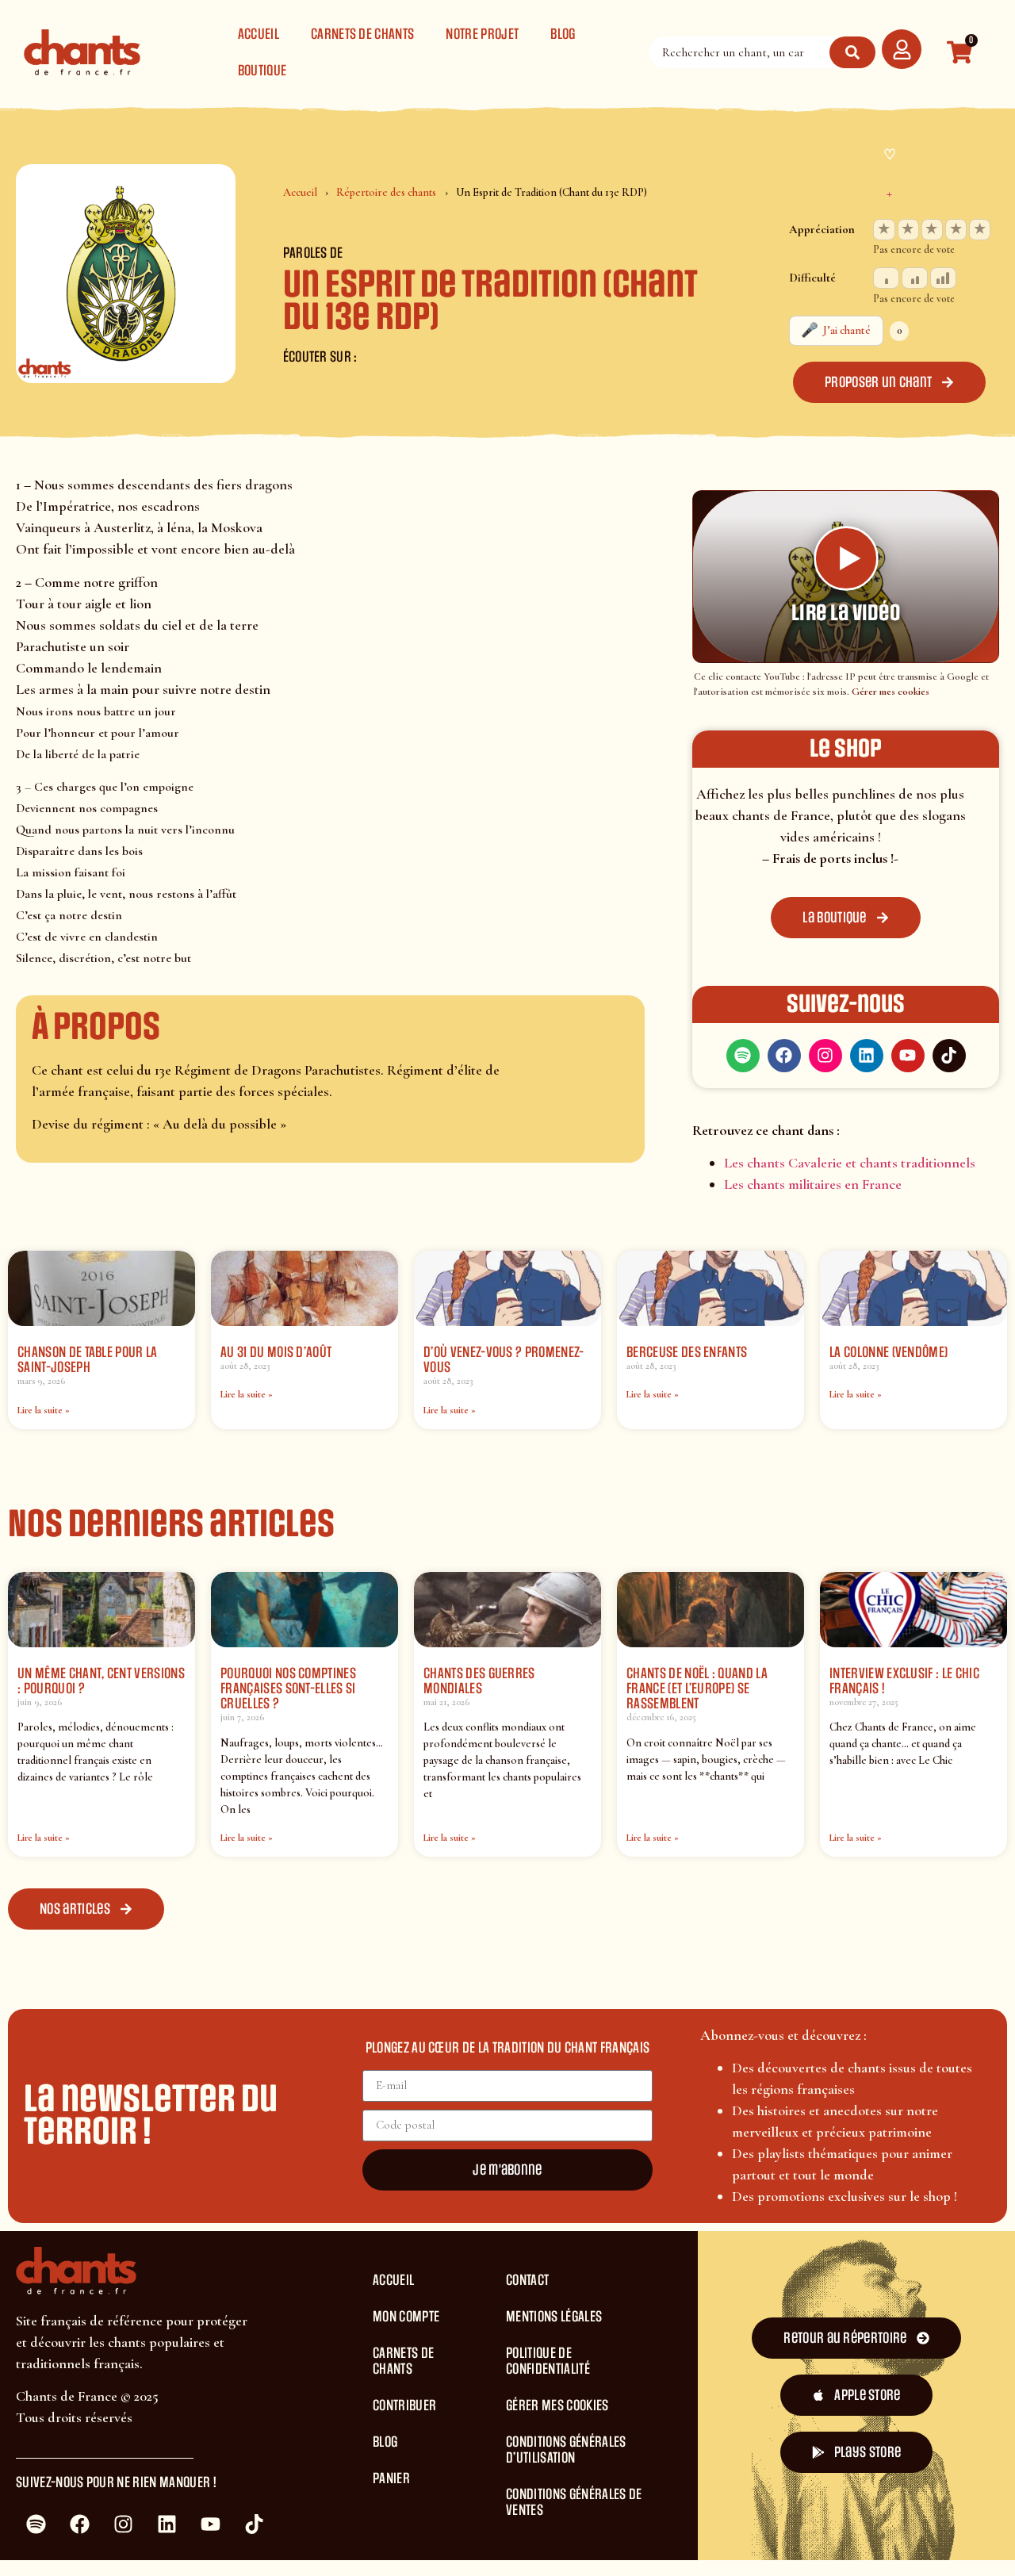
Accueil (259, 34)
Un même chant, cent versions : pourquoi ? (101, 1681)
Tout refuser (904, 2500)
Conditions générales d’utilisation (566, 2450)
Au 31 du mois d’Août (276, 1352)
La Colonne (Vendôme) (889, 1352)
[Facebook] (784, 1056)
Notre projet (482, 34)
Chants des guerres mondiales (479, 1681)
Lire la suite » (44, 1410)
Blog (563, 34)
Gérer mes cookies (891, 692)
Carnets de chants (362, 34)
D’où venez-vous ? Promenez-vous (504, 1360)
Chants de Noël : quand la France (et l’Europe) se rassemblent (697, 1689)
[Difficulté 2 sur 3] (915, 278)
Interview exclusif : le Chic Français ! (904, 1681)
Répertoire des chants (386, 192)
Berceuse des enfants (687, 1352)
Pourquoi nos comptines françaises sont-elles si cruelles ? (288, 1689)
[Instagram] (825, 1056)
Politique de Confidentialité (548, 2361)
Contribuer (404, 2405)
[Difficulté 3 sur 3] (943, 278)
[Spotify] (743, 1056)
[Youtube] (908, 1056)
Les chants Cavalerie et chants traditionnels (850, 1163)
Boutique (262, 71)
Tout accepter (789, 2500)
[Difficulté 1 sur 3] (886, 278)
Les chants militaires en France (813, 1184)
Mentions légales (554, 2317)
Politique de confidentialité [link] (571, 2544)
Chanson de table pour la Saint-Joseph (88, 1360)
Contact (527, 2280)
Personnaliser (416, 2544)
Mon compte (406, 2317)
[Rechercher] (852, 52)
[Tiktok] (949, 1056)
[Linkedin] (867, 1056)
